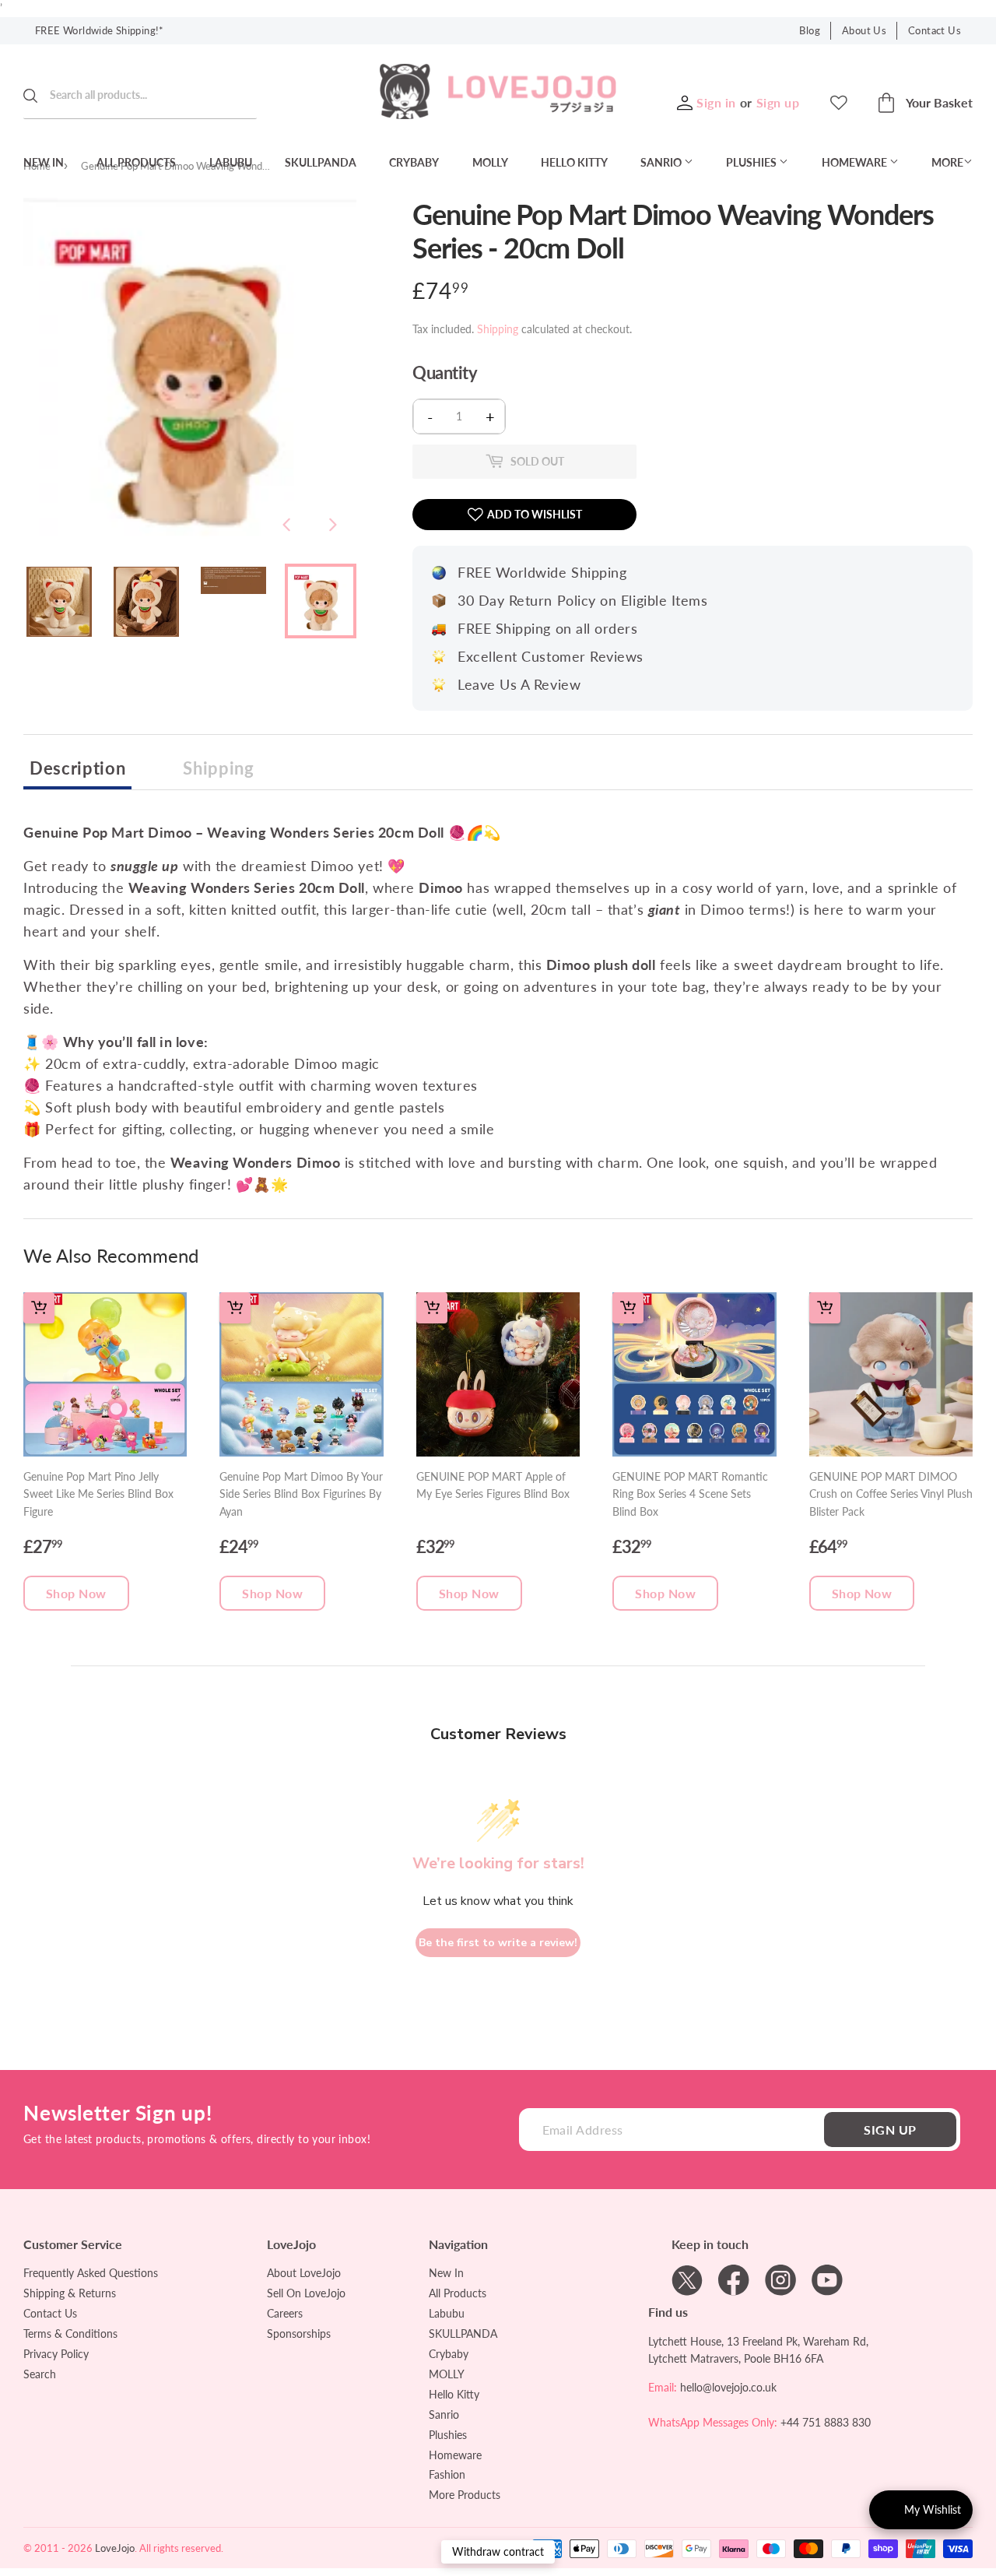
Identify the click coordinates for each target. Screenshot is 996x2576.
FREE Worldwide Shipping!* (100, 30)
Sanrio (662, 162)
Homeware (856, 162)
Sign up (778, 102)
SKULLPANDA (321, 162)
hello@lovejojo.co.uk (728, 2387)
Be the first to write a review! (498, 1943)
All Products (136, 162)
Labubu (231, 162)
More (947, 162)
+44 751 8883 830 (826, 2422)
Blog (810, 30)
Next (333, 525)
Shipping (498, 329)
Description (77, 768)
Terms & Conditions (70, 2334)
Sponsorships (299, 2334)
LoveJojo (115, 2548)
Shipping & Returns (70, 2293)
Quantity (445, 373)
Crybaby (414, 162)
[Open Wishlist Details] (839, 103)
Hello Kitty (574, 162)
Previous (286, 525)
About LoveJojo (304, 2273)
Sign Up (890, 2130)
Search (40, 2374)
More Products (465, 2495)
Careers (285, 2313)
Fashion (447, 2474)
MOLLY (490, 162)
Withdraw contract (498, 2551)
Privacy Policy (56, 2354)
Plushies (752, 162)
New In (44, 162)
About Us (864, 30)
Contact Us (935, 30)
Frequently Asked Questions (91, 2273)
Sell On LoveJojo (306, 2293)
